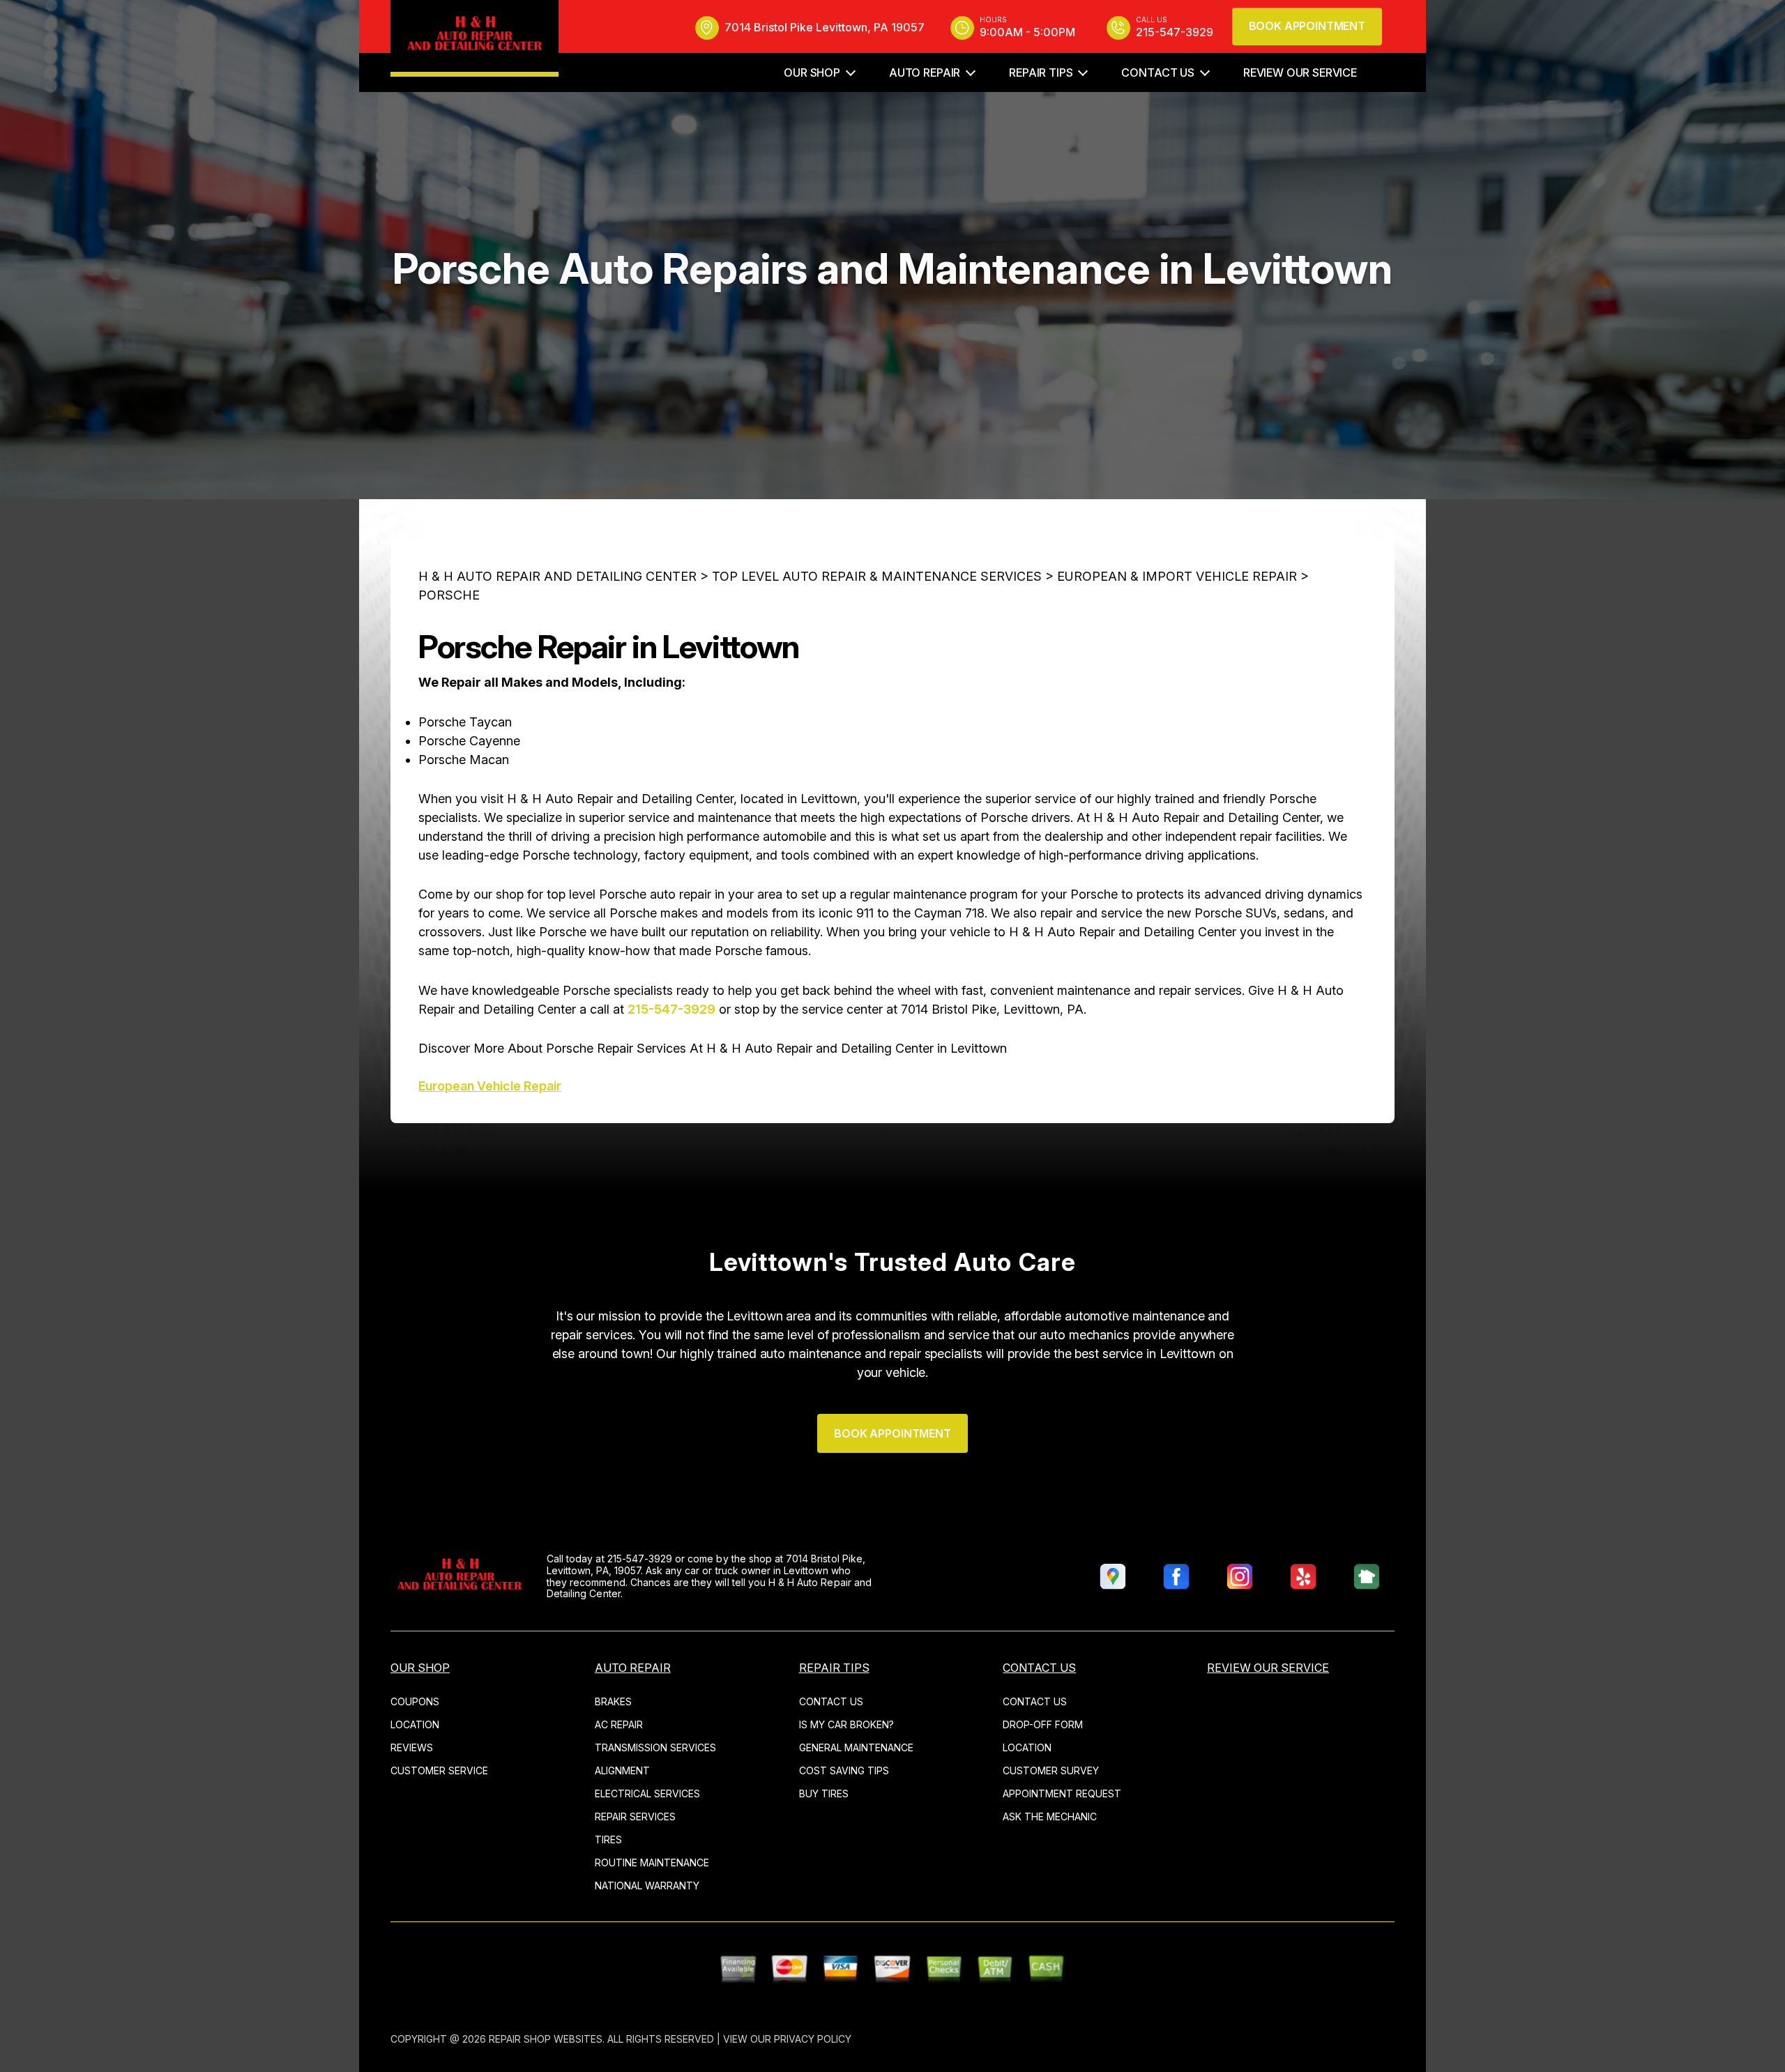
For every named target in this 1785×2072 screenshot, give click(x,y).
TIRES (608, 1839)
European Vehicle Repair (490, 1086)
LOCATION (415, 1724)
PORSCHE (449, 595)
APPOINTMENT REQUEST (1062, 1793)
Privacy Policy (813, 2039)
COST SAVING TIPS (844, 1770)
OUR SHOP (812, 73)
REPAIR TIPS (1041, 73)
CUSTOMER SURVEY (1051, 1770)
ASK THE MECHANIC (1050, 1816)
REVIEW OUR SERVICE (1300, 73)
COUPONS (415, 1701)
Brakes (613, 1701)
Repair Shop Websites (546, 2039)
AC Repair (619, 1724)
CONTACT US (1157, 73)
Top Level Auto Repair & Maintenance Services (877, 576)
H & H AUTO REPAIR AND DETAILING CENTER (557, 576)
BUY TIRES (824, 1793)
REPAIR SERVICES (635, 1816)
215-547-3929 (671, 1009)
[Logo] (474, 38)
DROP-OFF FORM (1043, 1724)
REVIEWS (412, 1747)
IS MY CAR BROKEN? (846, 1724)
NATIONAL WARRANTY (647, 1886)
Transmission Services (655, 1747)
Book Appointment (1307, 26)
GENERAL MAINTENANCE (856, 1747)
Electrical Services (647, 1793)
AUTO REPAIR (925, 73)
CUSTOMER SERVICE (439, 1770)
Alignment (622, 1770)
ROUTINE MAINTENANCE (652, 1862)
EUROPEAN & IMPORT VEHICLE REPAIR (1177, 576)
